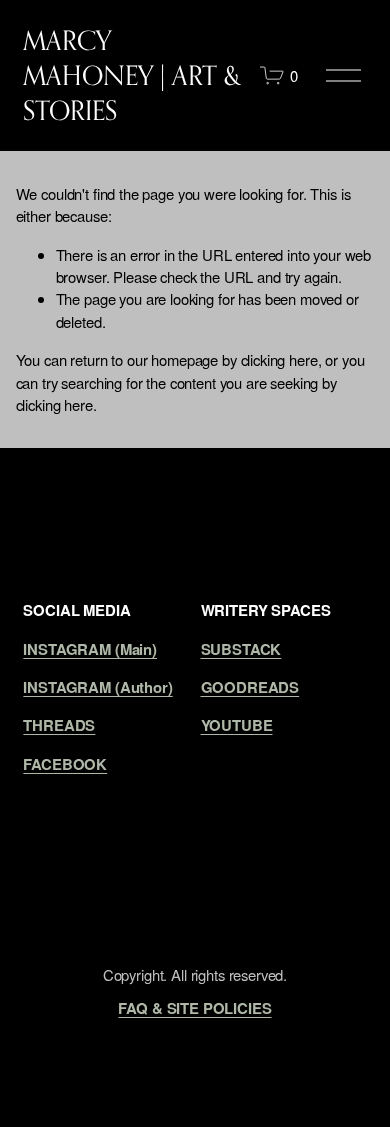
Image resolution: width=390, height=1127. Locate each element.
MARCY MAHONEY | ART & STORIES (132, 75)
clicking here (279, 359)
